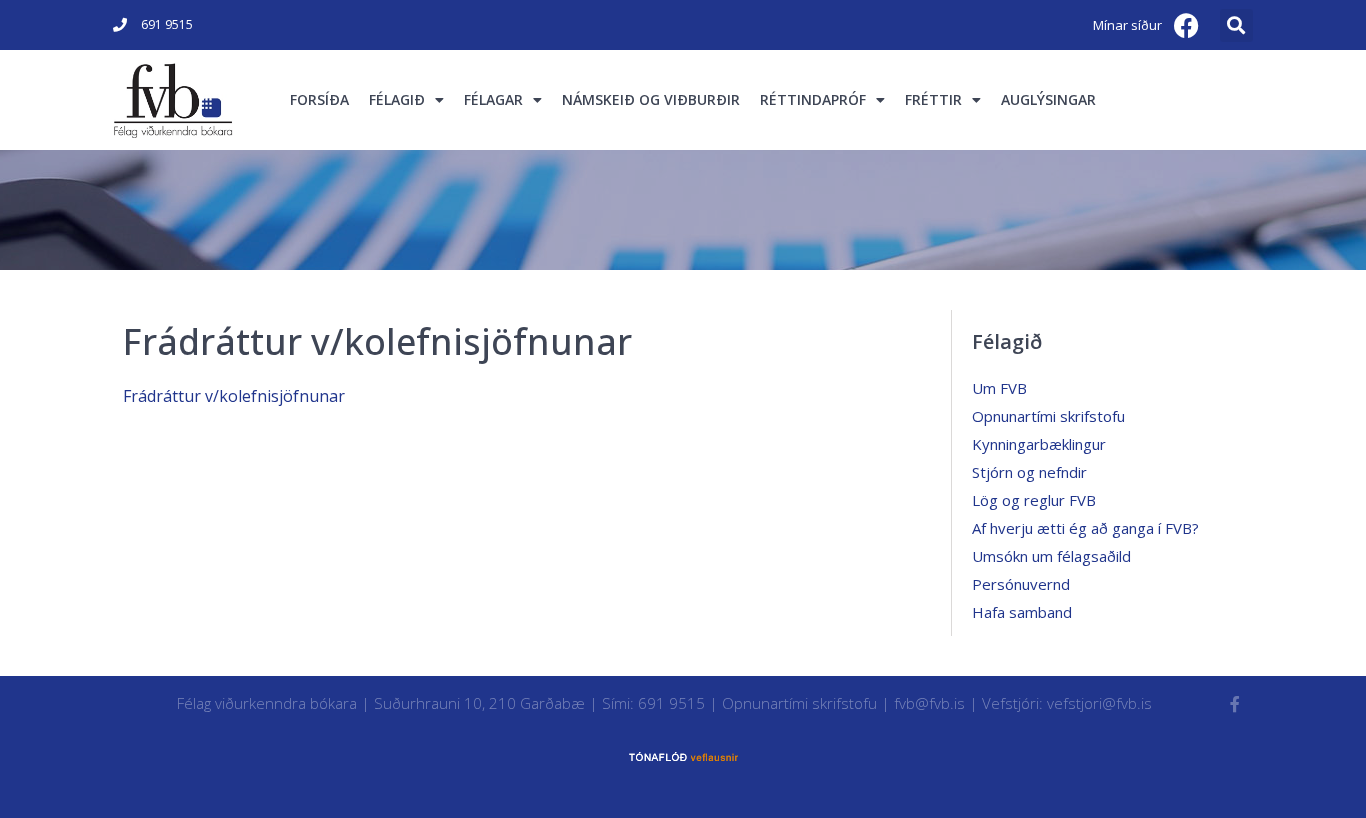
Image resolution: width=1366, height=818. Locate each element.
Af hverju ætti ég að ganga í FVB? (1085, 528)
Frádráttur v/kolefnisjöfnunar (234, 396)
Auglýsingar (1048, 99)
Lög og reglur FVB (1034, 500)
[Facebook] (1187, 25)
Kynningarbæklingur (1039, 444)
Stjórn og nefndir (1029, 472)
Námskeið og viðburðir (651, 99)
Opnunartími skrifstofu (1048, 416)
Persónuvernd (1021, 584)
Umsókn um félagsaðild (1051, 556)
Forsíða (319, 99)
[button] (1236, 25)
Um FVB (999, 388)
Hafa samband (1022, 612)
